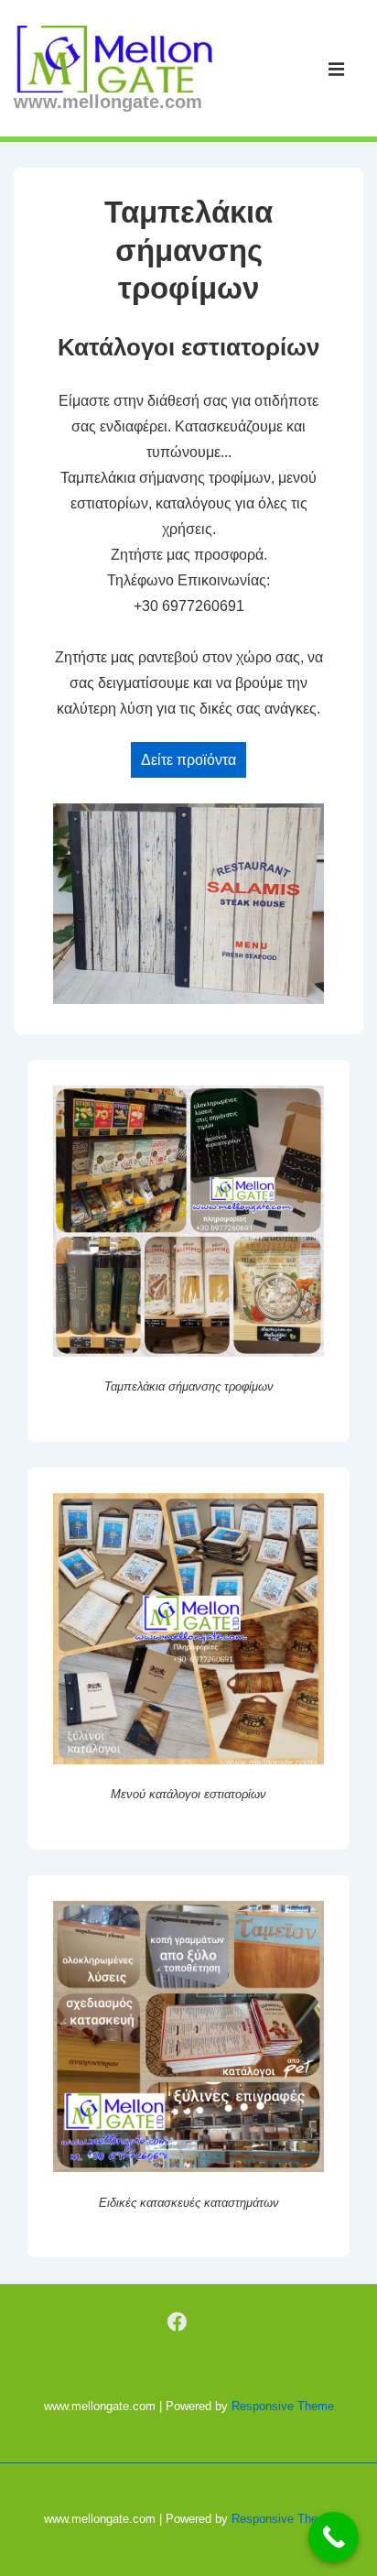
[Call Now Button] (334, 2537)
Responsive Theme (283, 2406)
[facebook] (178, 2322)
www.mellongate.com (108, 102)
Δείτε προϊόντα (188, 760)
